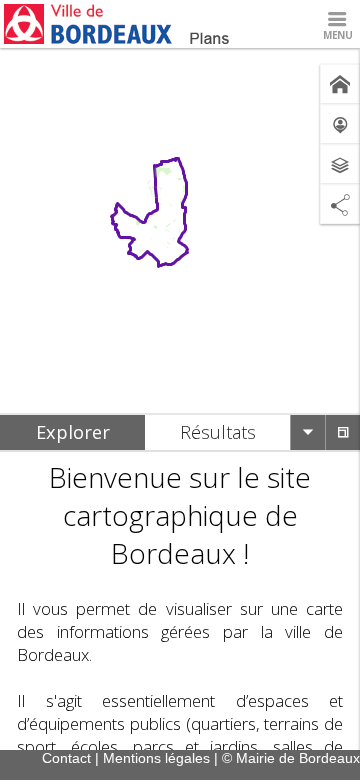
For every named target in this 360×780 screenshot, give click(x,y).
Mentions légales (156, 758)
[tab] (72, 432)
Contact (66, 758)
